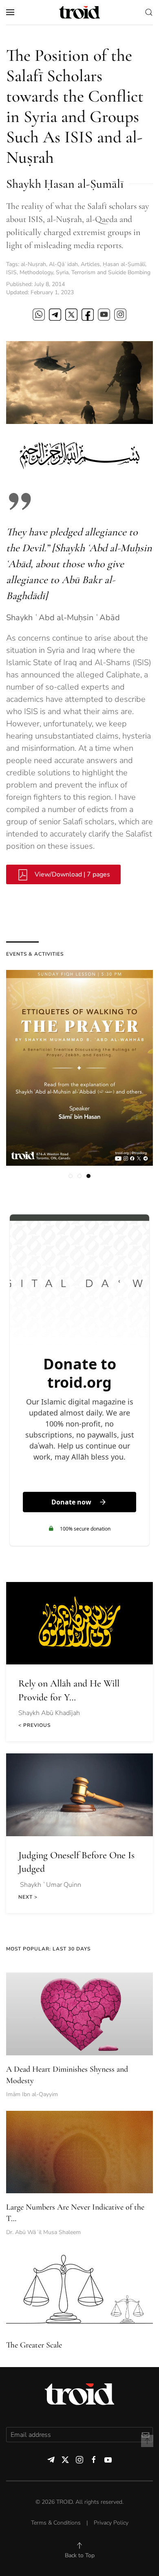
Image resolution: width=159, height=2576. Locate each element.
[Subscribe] (145, 2435)
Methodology (36, 272)
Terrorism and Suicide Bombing (111, 272)
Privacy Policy (111, 2523)
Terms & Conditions (56, 2523)
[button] (10, 12)
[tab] (71, 1176)
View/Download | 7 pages (72, 874)
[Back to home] (79, 12)
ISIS (11, 272)
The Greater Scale (34, 2345)
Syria (62, 272)
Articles (90, 264)
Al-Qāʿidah (63, 264)
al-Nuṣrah (33, 264)
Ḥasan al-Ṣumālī (124, 264)
